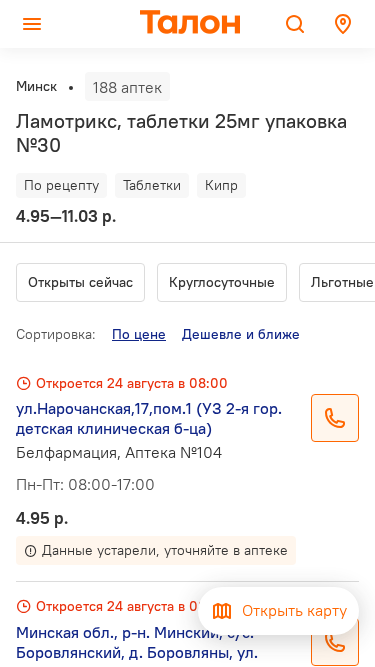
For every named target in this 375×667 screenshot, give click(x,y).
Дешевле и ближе (241, 334)
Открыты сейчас (80, 282)
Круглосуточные (222, 282)
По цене (139, 334)
